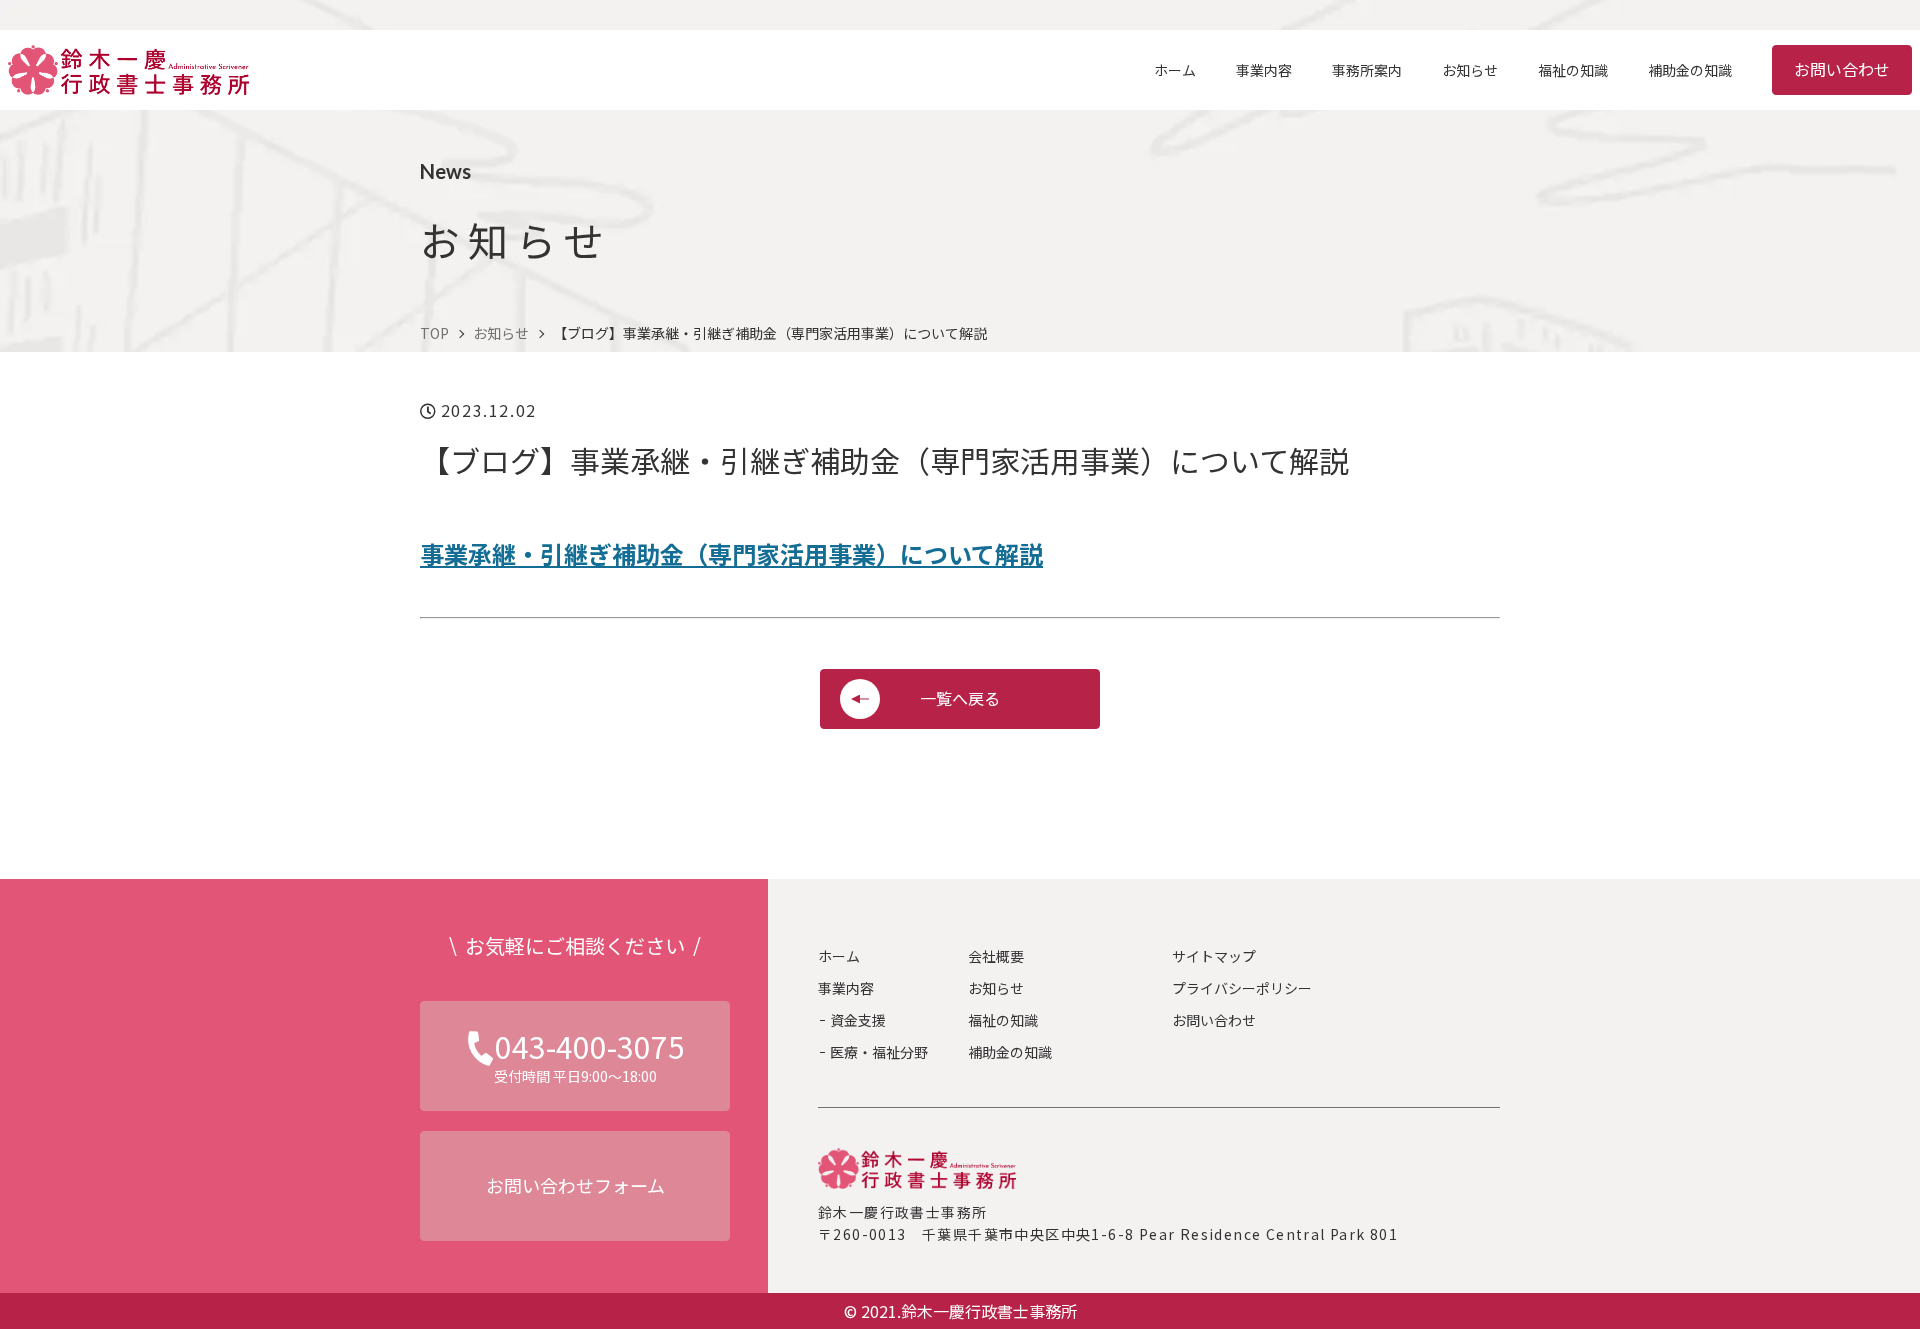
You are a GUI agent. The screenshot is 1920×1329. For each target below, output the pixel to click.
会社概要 (996, 956)
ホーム (839, 956)
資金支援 (858, 1020)
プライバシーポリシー (1242, 988)
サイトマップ (1214, 956)
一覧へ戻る (960, 698)
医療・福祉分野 (879, 1052)
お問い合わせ (1842, 69)
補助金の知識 (1010, 1052)
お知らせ (996, 988)
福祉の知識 (1003, 1020)
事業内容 (846, 988)
